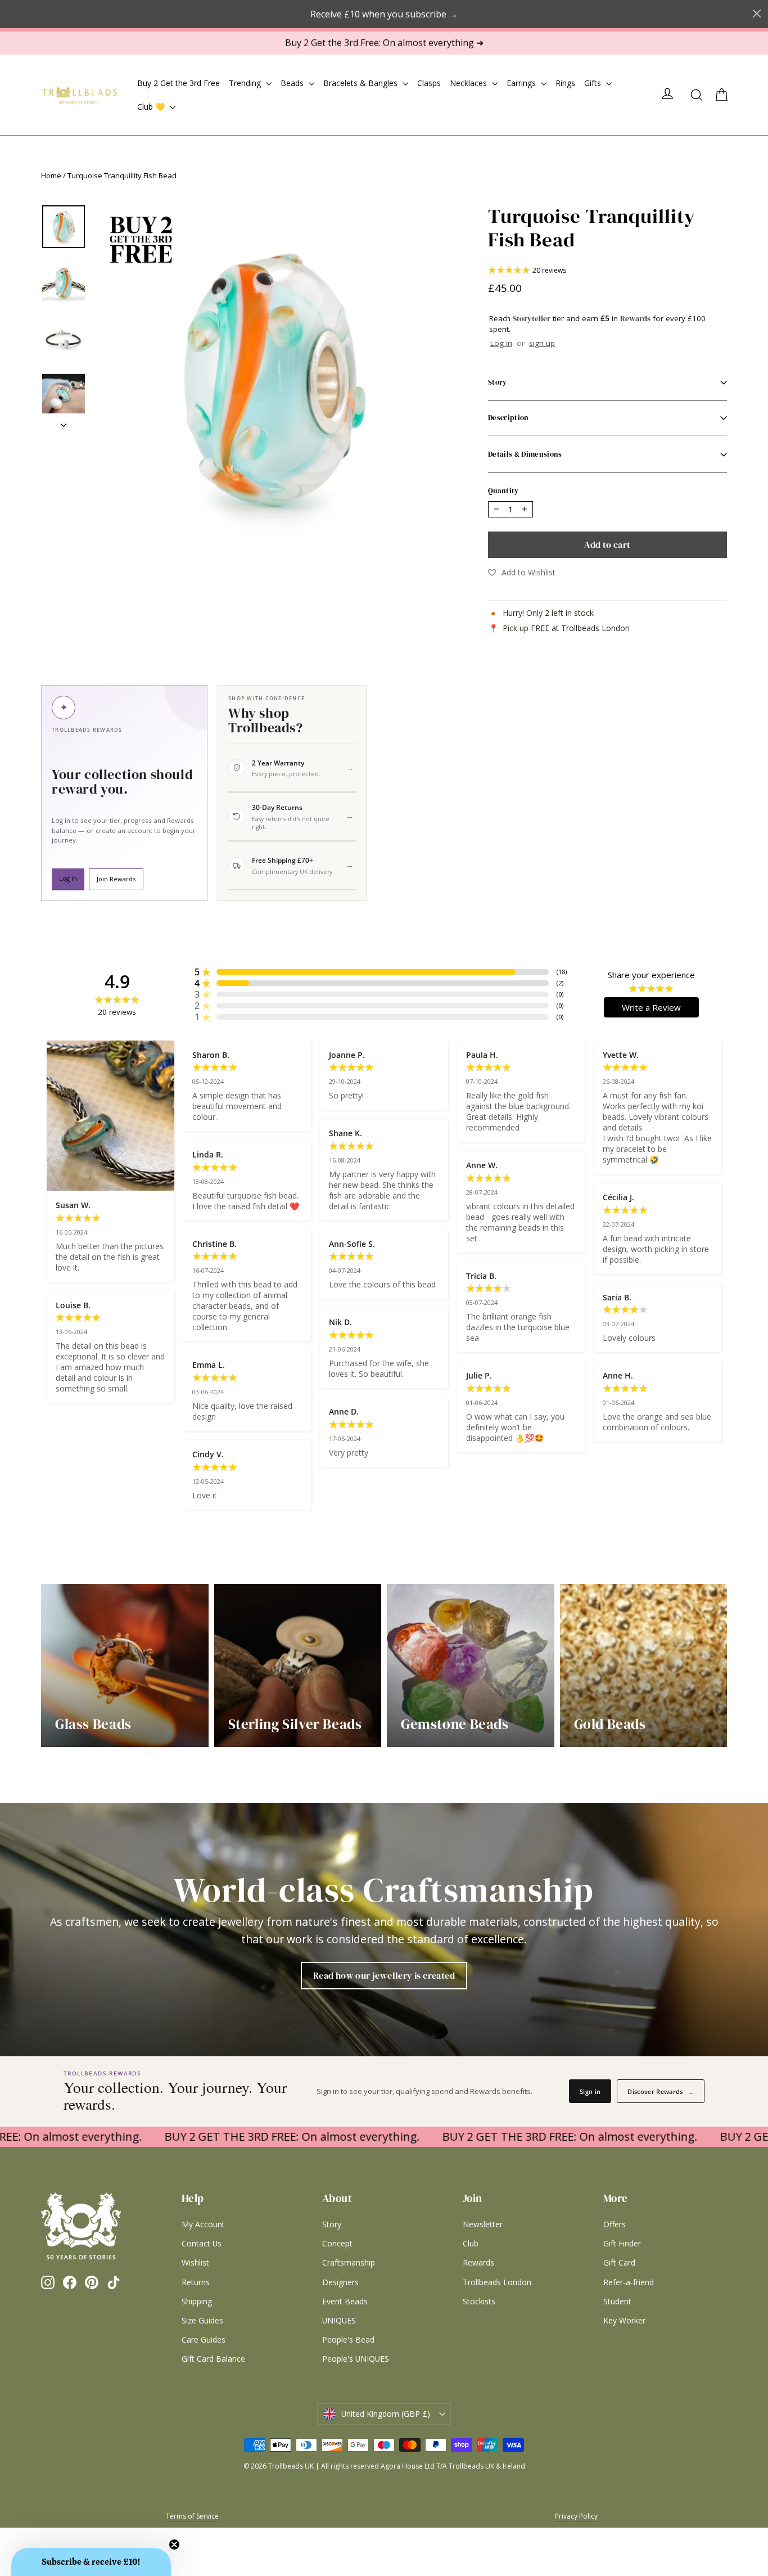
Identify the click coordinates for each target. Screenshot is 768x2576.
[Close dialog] (515, 1139)
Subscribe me (454, 1418)
